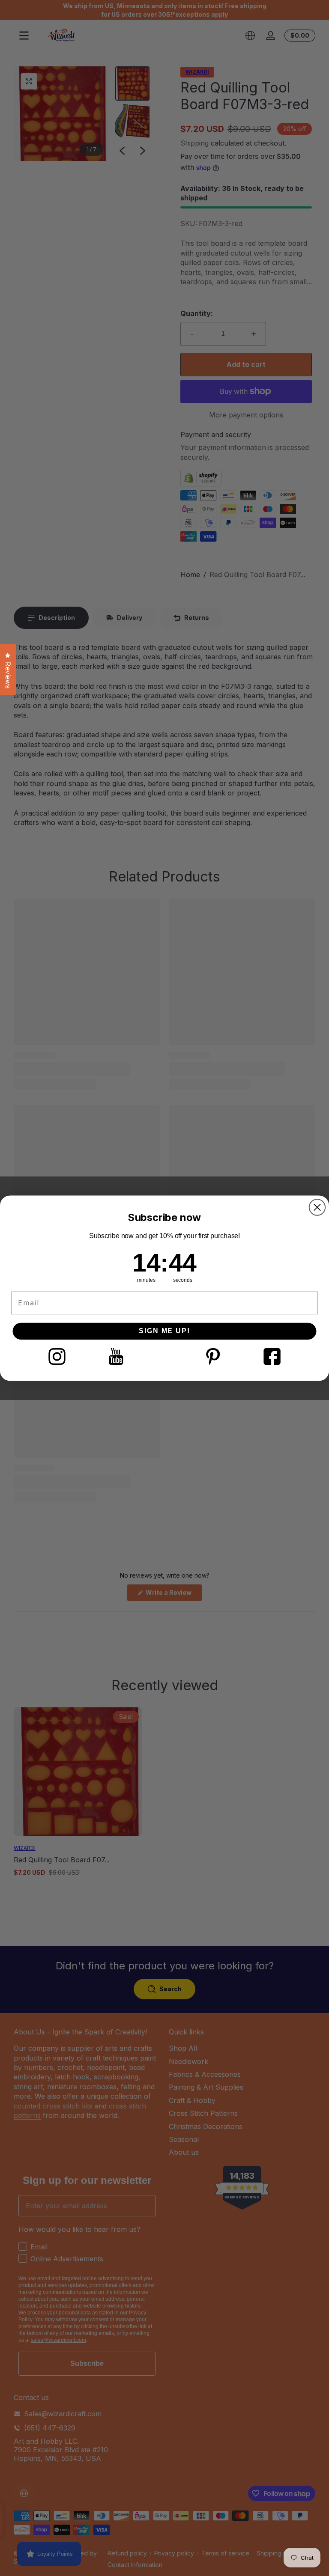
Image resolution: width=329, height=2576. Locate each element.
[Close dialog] (317, 1207)
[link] (57, 1356)
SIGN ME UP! (164, 1331)
